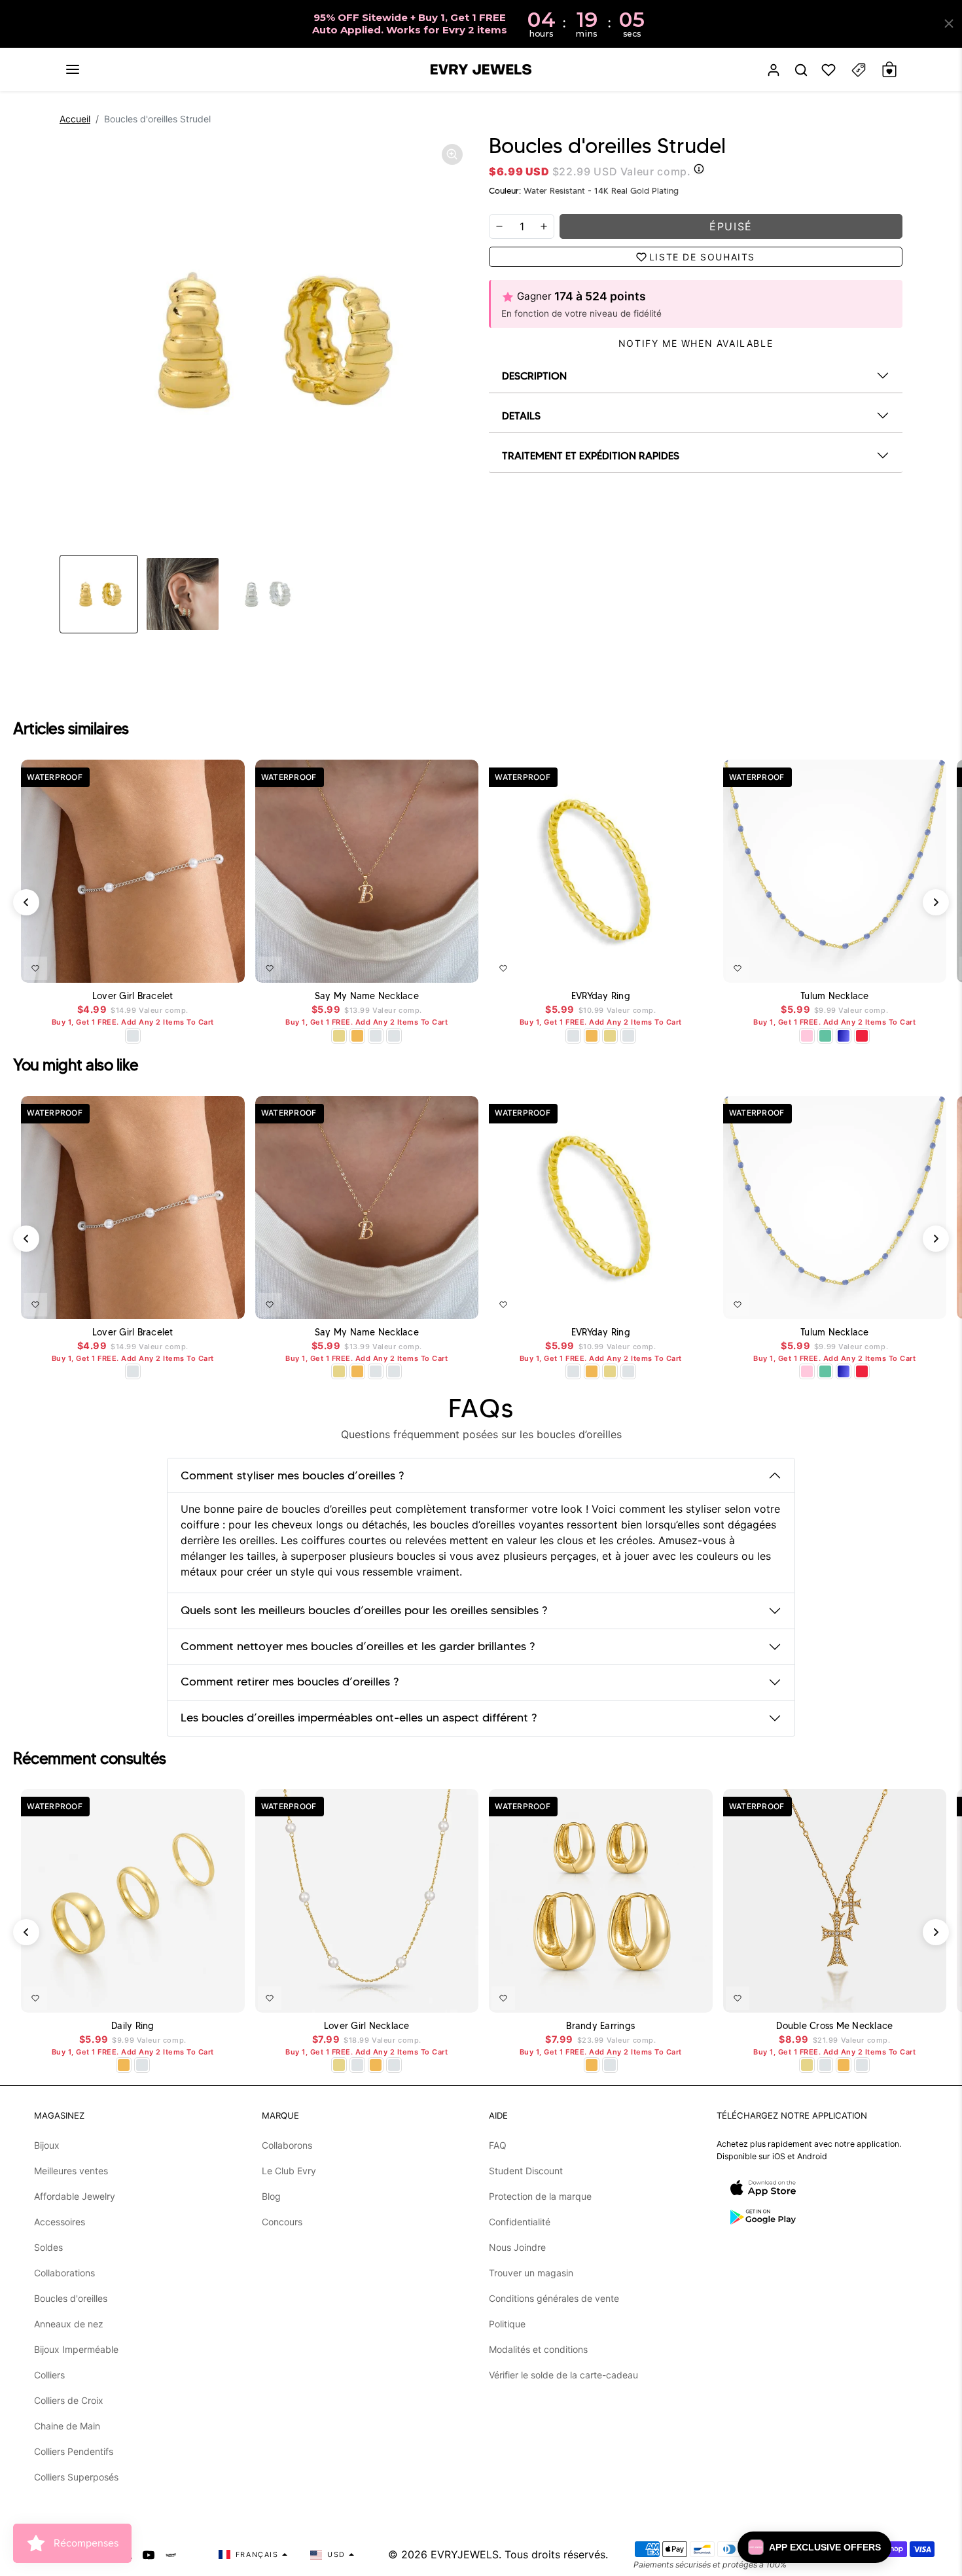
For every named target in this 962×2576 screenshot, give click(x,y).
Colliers (49, 2375)
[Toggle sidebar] (859, 70)
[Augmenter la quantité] (544, 226)
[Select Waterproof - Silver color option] (394, 1036)
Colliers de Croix (69, 2400)
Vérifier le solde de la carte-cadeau (563, 2375)
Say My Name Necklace (367, 996)
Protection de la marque (540, 2196)
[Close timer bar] (949, 24)
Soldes (48, 2247)
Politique (507, 2324)
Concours (282, 2222)
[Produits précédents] (26, 902)
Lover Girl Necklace (367, 2026)
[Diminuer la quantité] (499, 226)
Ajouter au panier (196, 966)
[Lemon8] (171, 2554)
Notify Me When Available (696, 343)
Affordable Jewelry (75, 2196)
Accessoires (60, 2222)
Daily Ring (133, 2026)
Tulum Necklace (835, 996)
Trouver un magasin (531, 2273)
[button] (73, 69)
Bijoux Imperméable (76, 2349)
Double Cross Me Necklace (834, 2026)
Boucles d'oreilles (71, 2298)
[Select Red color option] (862, 1036)
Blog (271, 2196)
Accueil (75, 119)
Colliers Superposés (76, 2477)
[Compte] (774, 70)
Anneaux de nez (69, 2324)
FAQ (498, 2145)
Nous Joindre (517, 2247)
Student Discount (526, 2171)
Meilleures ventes (71, 2171)
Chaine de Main (67, 2426)
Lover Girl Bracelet (133, 996)
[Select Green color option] (825, 1036)
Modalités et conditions (538, 2349)
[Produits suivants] (936, 902)
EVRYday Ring (601, 996)
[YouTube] (149, 2554)
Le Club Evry (289, 2171)
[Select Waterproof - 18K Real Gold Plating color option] (357, 1036)
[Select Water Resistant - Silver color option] (133, 1036)
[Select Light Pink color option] (807, 1036)
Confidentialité (520, 2222)
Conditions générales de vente (554, 2298)
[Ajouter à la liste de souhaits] (35, 968)
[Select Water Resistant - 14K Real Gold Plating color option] (339, 1036)
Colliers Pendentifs (74, 2451)
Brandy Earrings (600, 2026)
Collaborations (64, 2273)
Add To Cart (435, 966)
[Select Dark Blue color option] (844, 1036)
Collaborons (287, 2145)
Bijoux (47, 2145)
